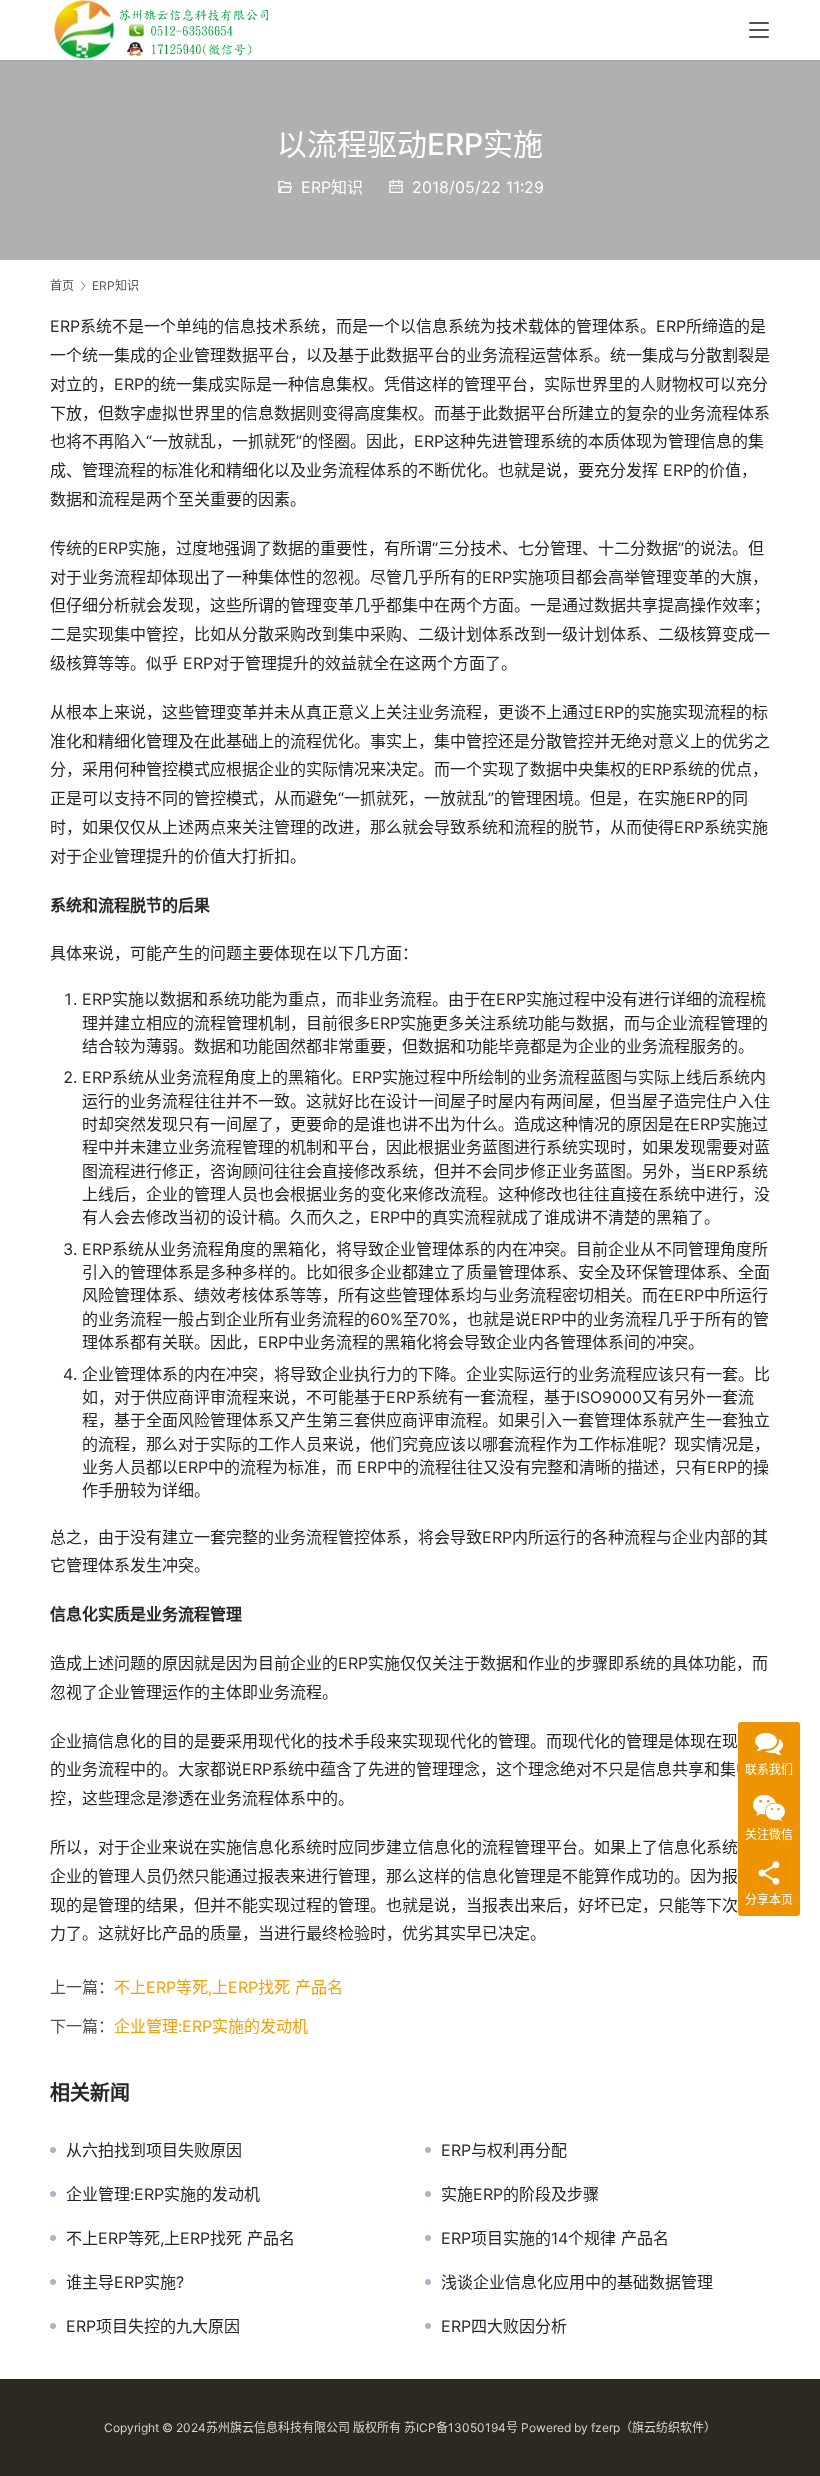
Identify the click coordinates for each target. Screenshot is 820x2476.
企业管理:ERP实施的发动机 (211, 2026)
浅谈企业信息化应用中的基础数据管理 (577, 2282)
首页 (62, 285)
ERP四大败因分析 (504, 2326)
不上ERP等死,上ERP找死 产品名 (228, 1987)
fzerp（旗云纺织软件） (653, 2427)
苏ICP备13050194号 (461, 2427)
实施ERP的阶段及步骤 (520, 2194)
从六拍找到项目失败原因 (154, 2150)
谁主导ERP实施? (125, 2282)
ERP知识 (332, 187)
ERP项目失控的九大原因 (153, 2326)
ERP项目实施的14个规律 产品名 (555, 2238)
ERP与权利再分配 (504, 2150)
